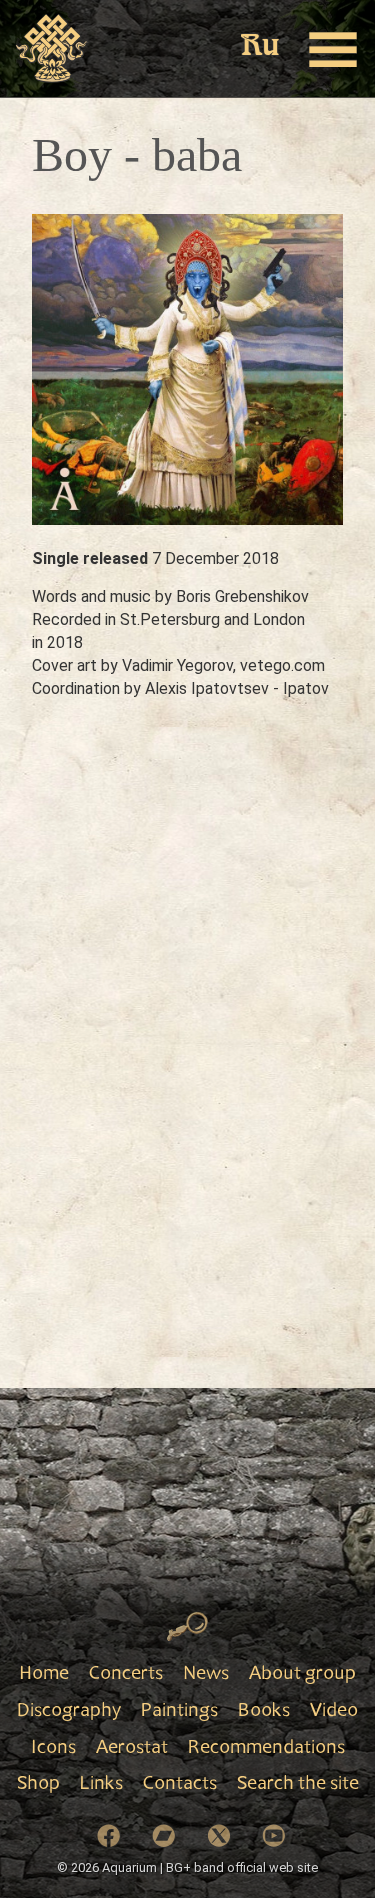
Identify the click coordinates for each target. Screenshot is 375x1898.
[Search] (187, 1627)
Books (264, 1712)
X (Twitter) (219, 1836)
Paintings (179, 1712)
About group (302, 1675)
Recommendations (266, 1749)
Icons (53, 1749)
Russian (260, 47)
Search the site (298, 1785)
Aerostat (132, 1749)
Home (44, 1675)
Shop (38, 1785)
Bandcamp (164, 1836)
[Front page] (52, 49)
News (206, 1675)
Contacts (180, 1785)
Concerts (126, 1675)
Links (101, 1785)
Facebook (109, 1836)
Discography (69, 1712)
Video (334, 1712)
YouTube (274, 1836)
